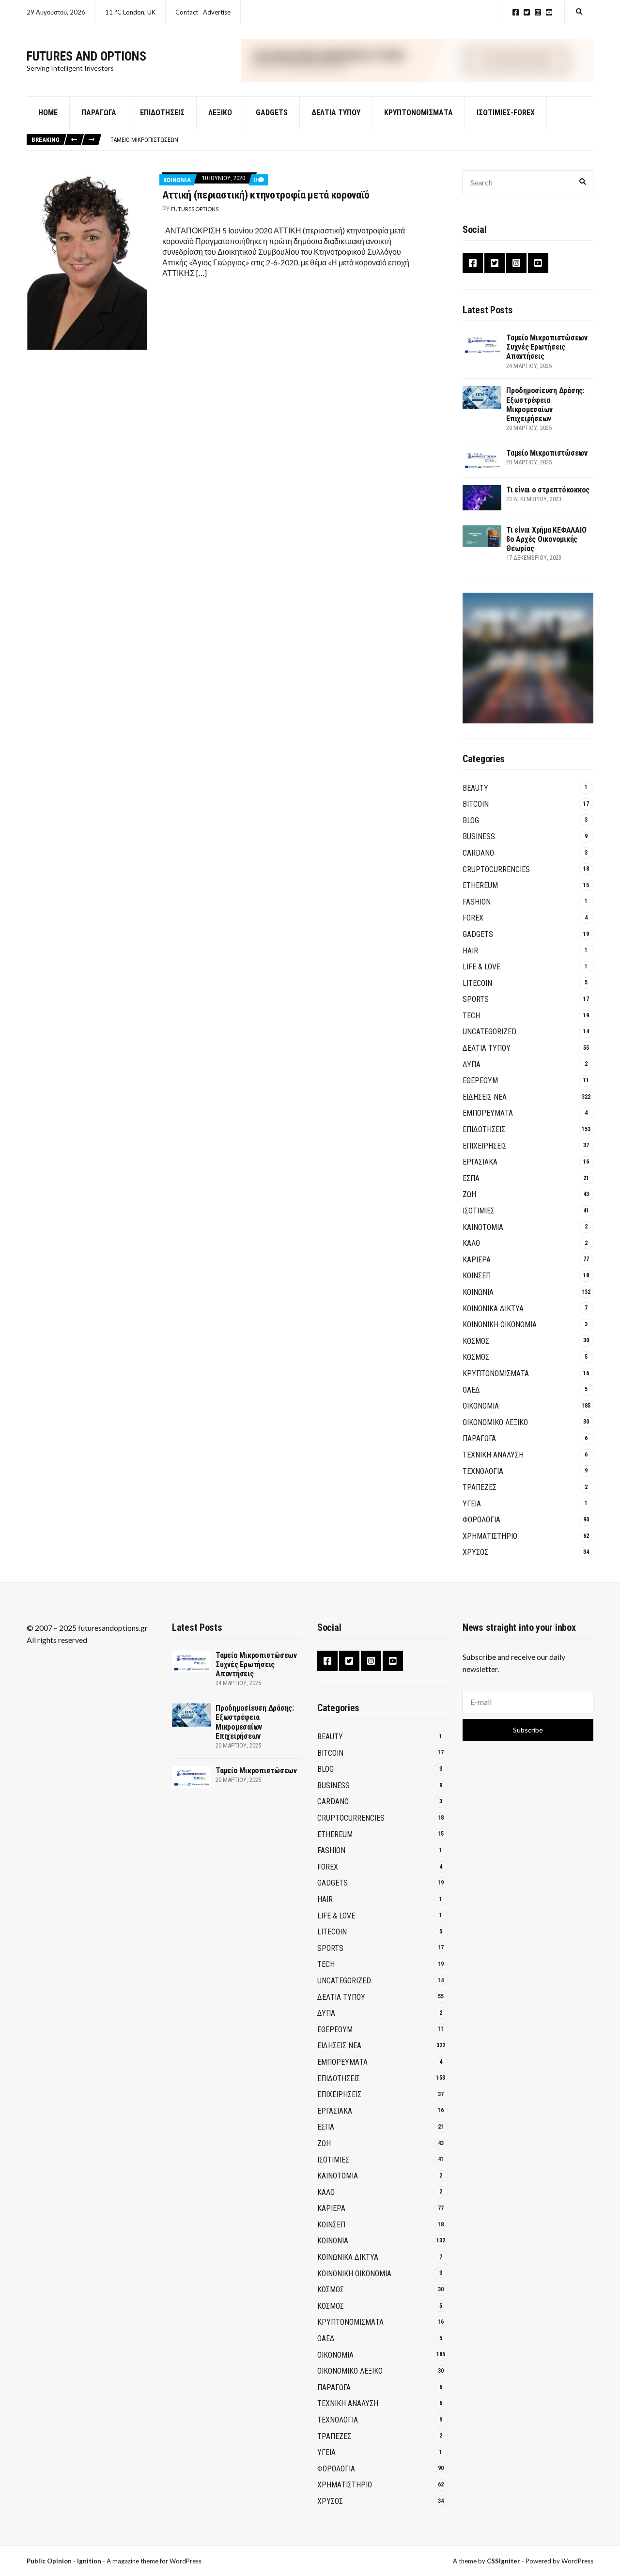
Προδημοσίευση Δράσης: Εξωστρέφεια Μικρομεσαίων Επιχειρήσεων (545, 405)
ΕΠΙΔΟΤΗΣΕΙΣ (484, 1129)
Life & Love (481, 967)
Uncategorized (489, 1032)
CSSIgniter (504, 2561)
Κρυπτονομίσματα (418, 113)
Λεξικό (220, 113)
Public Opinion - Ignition (64, 2561)
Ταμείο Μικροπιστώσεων (144, 140)
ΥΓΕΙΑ (472, 1504)
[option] (352, 140)
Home (48, 113)
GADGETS (272, 113)
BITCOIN (476, 804)
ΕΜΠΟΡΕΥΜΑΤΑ (488, 1113)
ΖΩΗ (469, 1194)
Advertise (217, 12)
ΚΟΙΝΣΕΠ (477, 1276)
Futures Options (195, 209)
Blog (471, 820)
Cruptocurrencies (496, 869)
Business (479, 836)
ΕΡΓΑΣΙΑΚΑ (480, 1162)
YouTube (549, 12)
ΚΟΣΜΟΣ (476, 1341)
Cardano (478, 853)
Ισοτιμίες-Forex (506, 113)
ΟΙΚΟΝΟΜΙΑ (481, 1406)
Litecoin (477, 983)
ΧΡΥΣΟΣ (475, 1552)
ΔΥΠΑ (472, 1065)
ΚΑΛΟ (471, 1243)
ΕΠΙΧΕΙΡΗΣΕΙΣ (485, 1146)
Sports (476, 999)
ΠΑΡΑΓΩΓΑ (479, 1438)
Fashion (477, 902)
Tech (471, 1016)
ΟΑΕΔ (471, 1390)
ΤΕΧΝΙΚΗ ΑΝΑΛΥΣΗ (493, 1455)
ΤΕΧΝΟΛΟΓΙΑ (483, 1471)
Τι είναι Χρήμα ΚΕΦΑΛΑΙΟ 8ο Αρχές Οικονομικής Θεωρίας (546, 539)
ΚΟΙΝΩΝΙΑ (177, 180)
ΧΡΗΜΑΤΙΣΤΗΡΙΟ (490, 1536)
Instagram (538, 12)
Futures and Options (86, 56)
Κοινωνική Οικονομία (500, 1325)
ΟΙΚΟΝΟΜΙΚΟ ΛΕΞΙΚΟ (495, 1422)
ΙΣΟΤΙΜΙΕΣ (479, 1211)
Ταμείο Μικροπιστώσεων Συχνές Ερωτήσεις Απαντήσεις (547, 347)
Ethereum (480, 885)
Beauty (475, 788)
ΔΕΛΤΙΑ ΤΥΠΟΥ (336, 113)
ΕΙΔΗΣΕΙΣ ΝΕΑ (485, 1097)
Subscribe (528, 1730)
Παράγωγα (99, 113)
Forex (473, 918)
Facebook (516, 12)
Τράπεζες (480, 1487)
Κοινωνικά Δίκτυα (493, 1309)
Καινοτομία (483, 1227)
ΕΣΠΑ (471, 1178)
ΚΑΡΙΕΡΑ (477, 1260)
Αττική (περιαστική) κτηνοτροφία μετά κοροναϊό (266, 195)
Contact (187, 12)
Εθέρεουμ (480, 1081)
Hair (470, 951)
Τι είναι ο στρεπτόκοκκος (548, 490)
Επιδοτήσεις (162, 113)
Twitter (527, 12)
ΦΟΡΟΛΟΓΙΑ (481, 1520)
